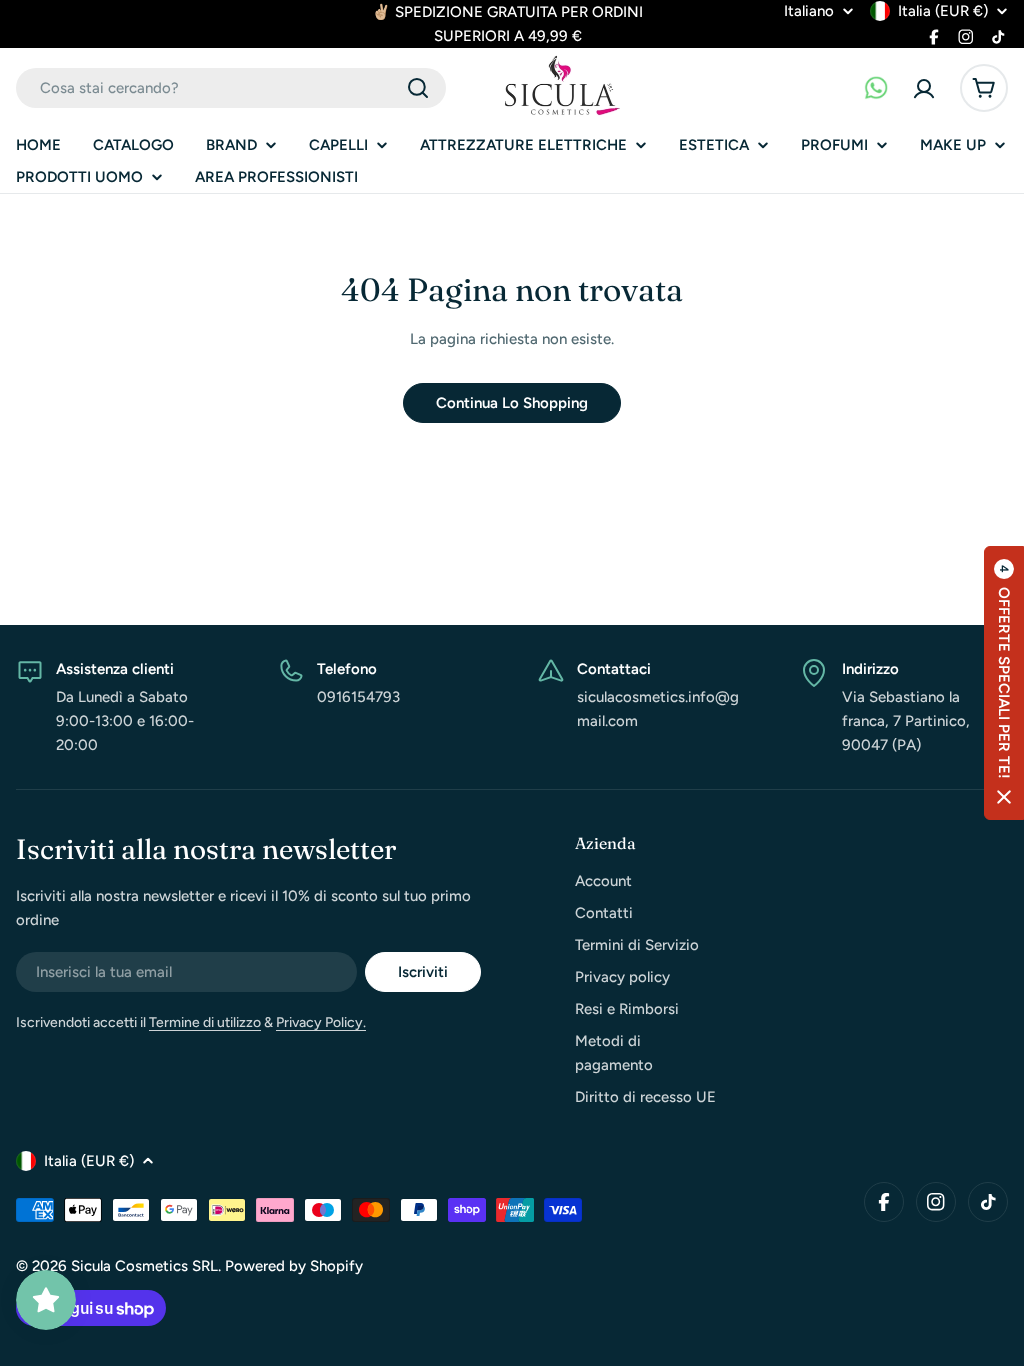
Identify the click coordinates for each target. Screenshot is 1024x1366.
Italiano (809, 11)
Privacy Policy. (321, 1022)
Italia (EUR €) (943, 11)
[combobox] (231, 88)
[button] (1004, 683)
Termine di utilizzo (205, 1022)
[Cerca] (418, 88)
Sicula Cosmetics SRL (144, 1266)
